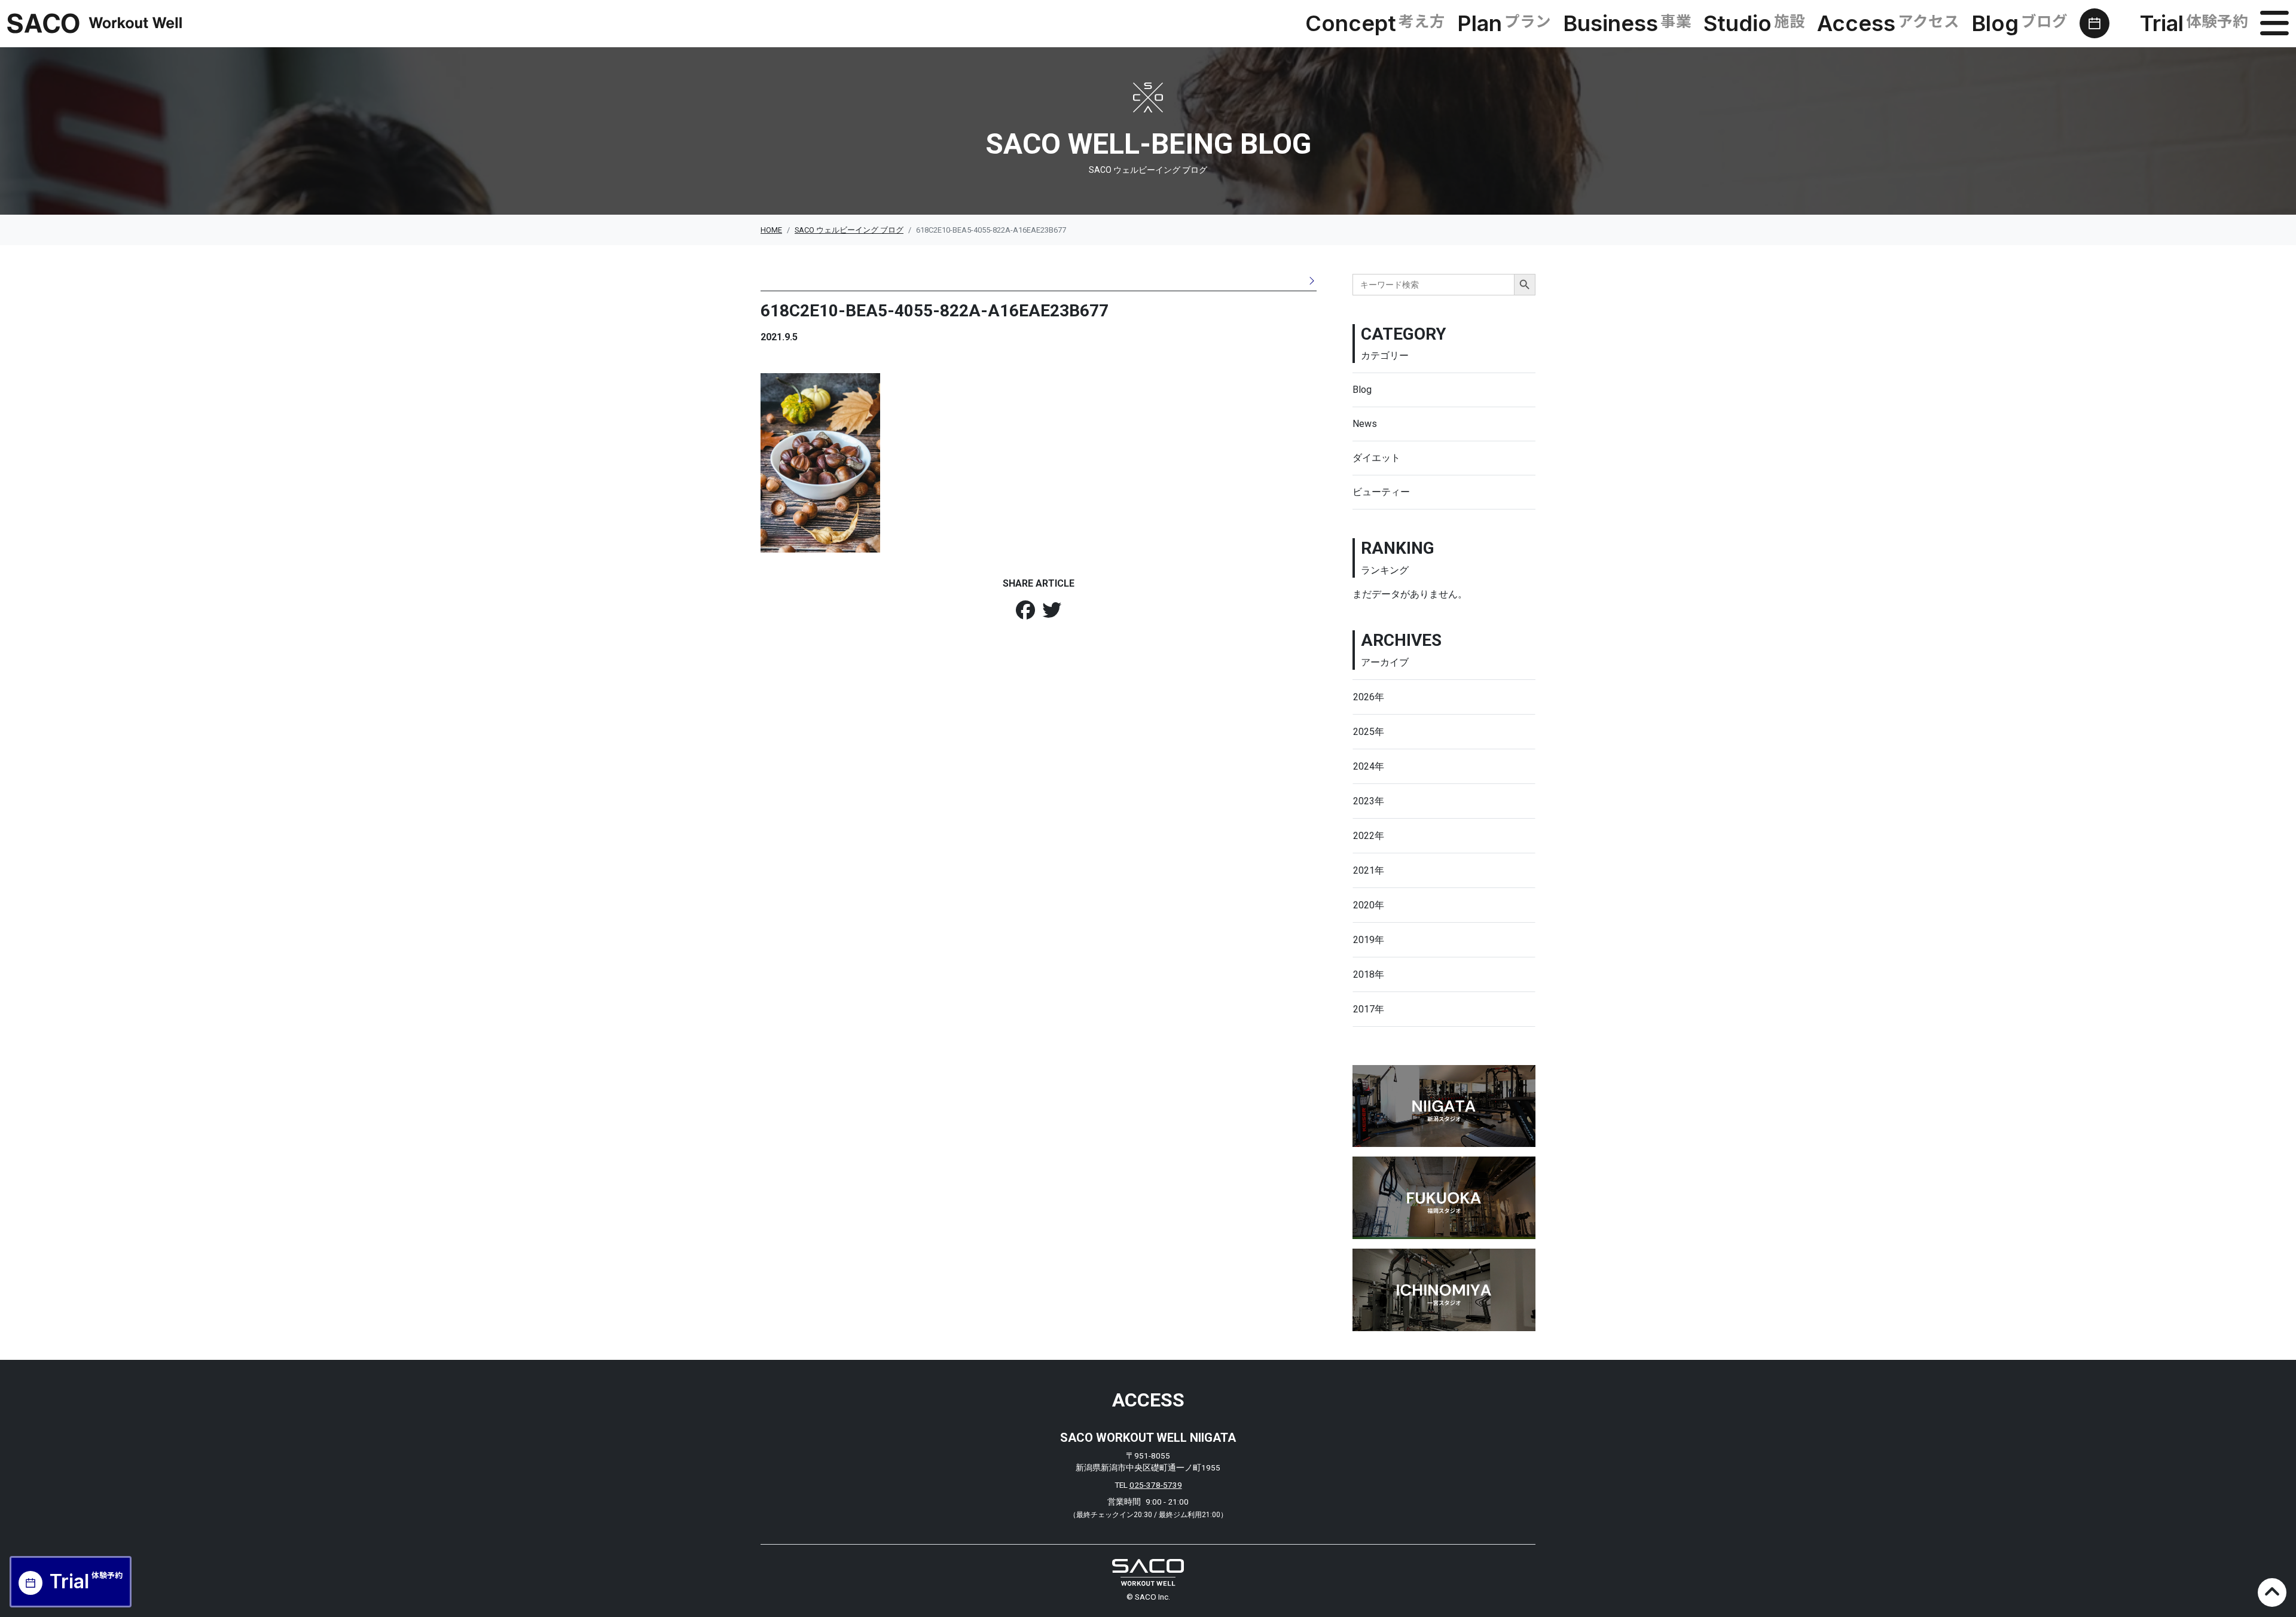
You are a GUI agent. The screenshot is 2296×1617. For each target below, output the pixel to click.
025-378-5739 (1156, 1485)
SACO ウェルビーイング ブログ (849, 230)
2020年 (1369, 905)
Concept (1375, 23)
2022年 (1369, 836)
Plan (1504, 23)
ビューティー (1381, 492)
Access (1888, 23)
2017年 (1369, 1009)
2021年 (1369, 870)
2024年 (1369, 766)
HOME (771, 230)
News (1365, 424)
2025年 (1369, 732)
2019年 (1369, 940)
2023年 (1369, 801)
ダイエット (1376, 458)
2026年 (1369, 697)
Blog (2019, 23)
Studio (1754, 23)
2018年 (1369, 974)
